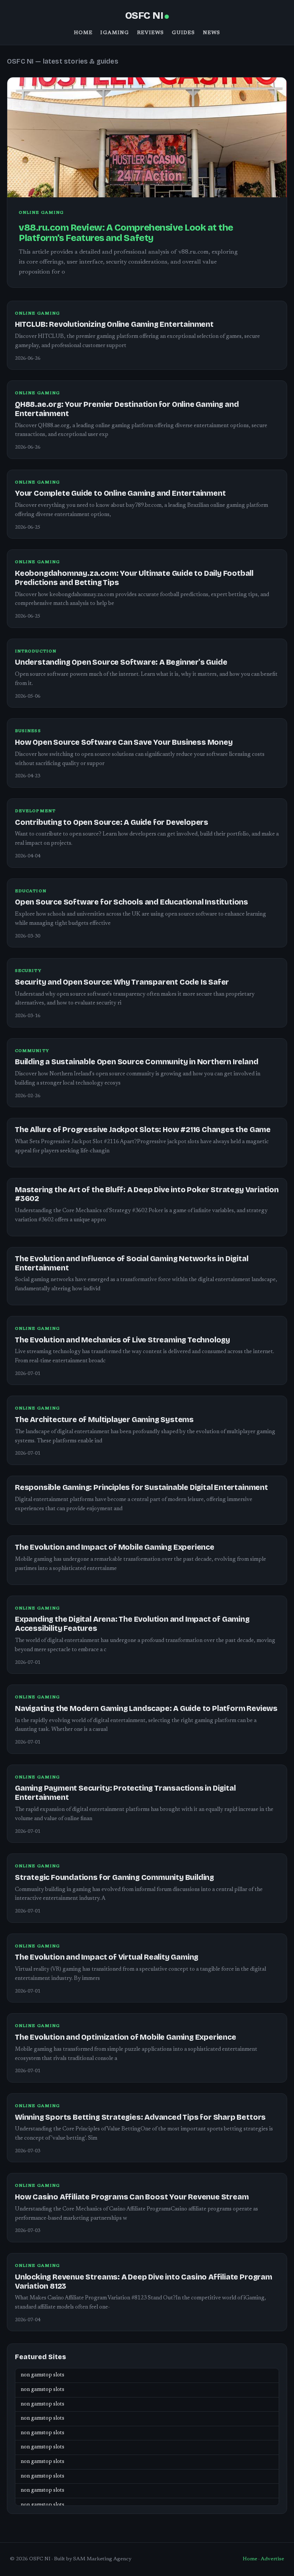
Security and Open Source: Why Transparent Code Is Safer (122, 982)
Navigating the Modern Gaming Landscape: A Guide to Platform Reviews (146, 1708)
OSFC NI (144, 16)
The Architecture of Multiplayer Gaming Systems (104, 1420)
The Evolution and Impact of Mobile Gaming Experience (115, 1547)
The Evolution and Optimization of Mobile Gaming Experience (126, 2037)
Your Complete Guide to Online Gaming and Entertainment (120, 493)
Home (83, 33)
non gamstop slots (42, 2375)
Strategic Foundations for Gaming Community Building (114, 1877)
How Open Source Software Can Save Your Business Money (124, 742)
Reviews (151, 33)
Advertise (272, 2559)
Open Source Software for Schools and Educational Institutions (131, 902)
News (212, 33)
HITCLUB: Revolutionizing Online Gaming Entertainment (114, 324)
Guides (184, 33)
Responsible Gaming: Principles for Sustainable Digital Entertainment (141, 1487)
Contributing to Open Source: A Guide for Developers (112, 822)
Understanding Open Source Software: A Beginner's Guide (121, 662)
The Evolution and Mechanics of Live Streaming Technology (122, 1340)
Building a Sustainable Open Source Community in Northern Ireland (137, 1062)
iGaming (115, 33)
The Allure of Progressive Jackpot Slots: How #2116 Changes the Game (143, 1130)
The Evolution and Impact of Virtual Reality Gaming (107, 1957)
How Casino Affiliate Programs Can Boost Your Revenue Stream (132, 2197)
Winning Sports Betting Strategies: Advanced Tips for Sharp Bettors (140, 2117)
